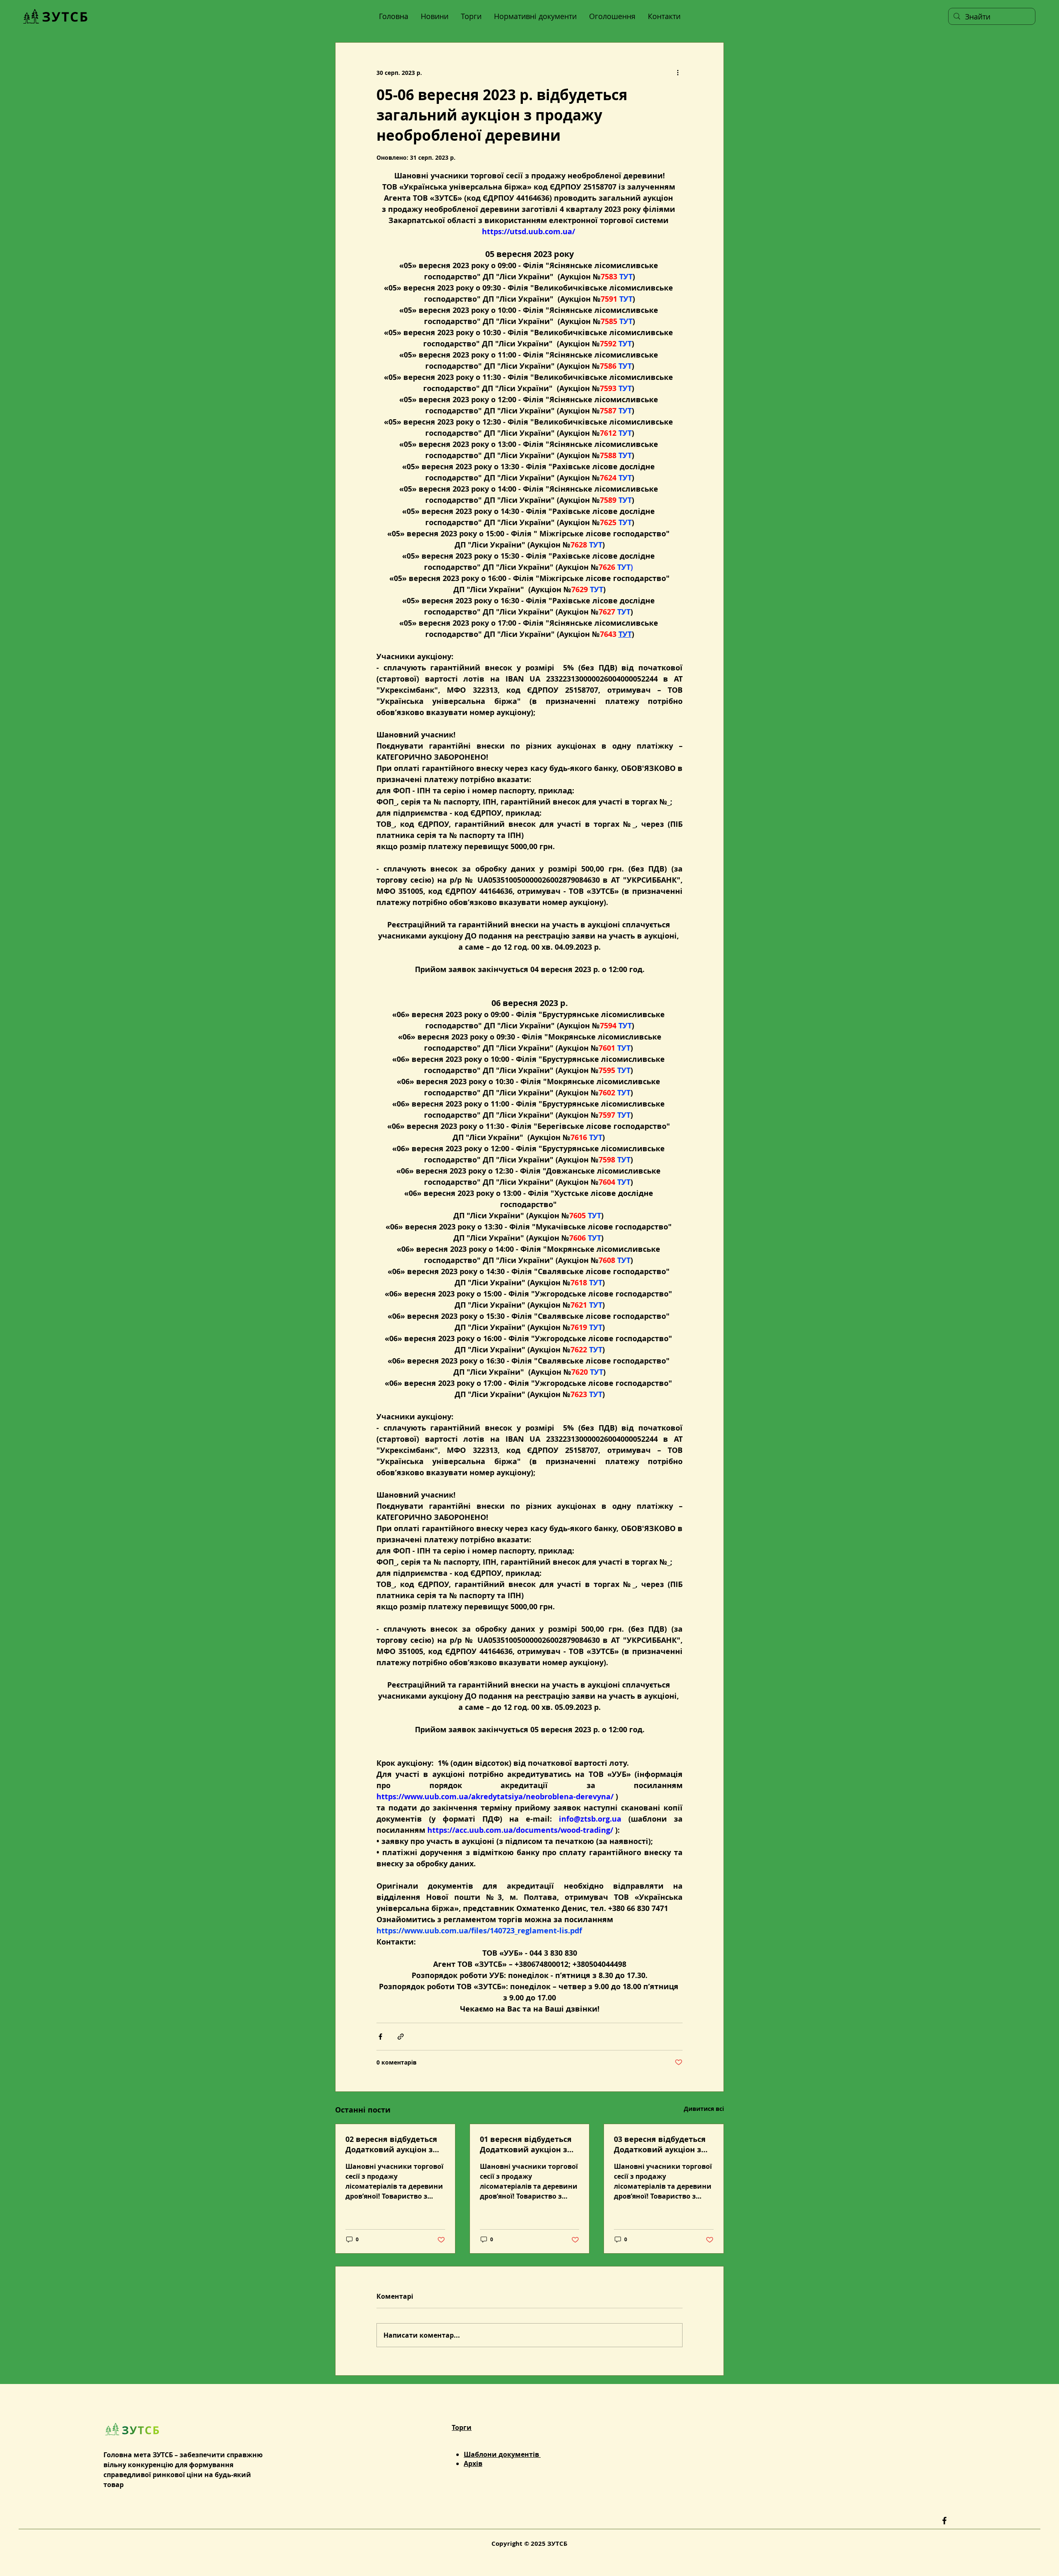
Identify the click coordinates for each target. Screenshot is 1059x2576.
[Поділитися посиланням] (401, 2037)
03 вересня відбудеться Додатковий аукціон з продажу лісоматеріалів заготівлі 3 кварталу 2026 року (664, 2144)
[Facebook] (944, 2521)
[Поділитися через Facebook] (380, 2037)
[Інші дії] (678, 72)
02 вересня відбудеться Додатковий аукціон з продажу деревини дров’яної (391, 2144)
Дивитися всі (704, 2109)
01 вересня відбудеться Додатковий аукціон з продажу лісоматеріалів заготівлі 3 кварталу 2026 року (529, 2144)
